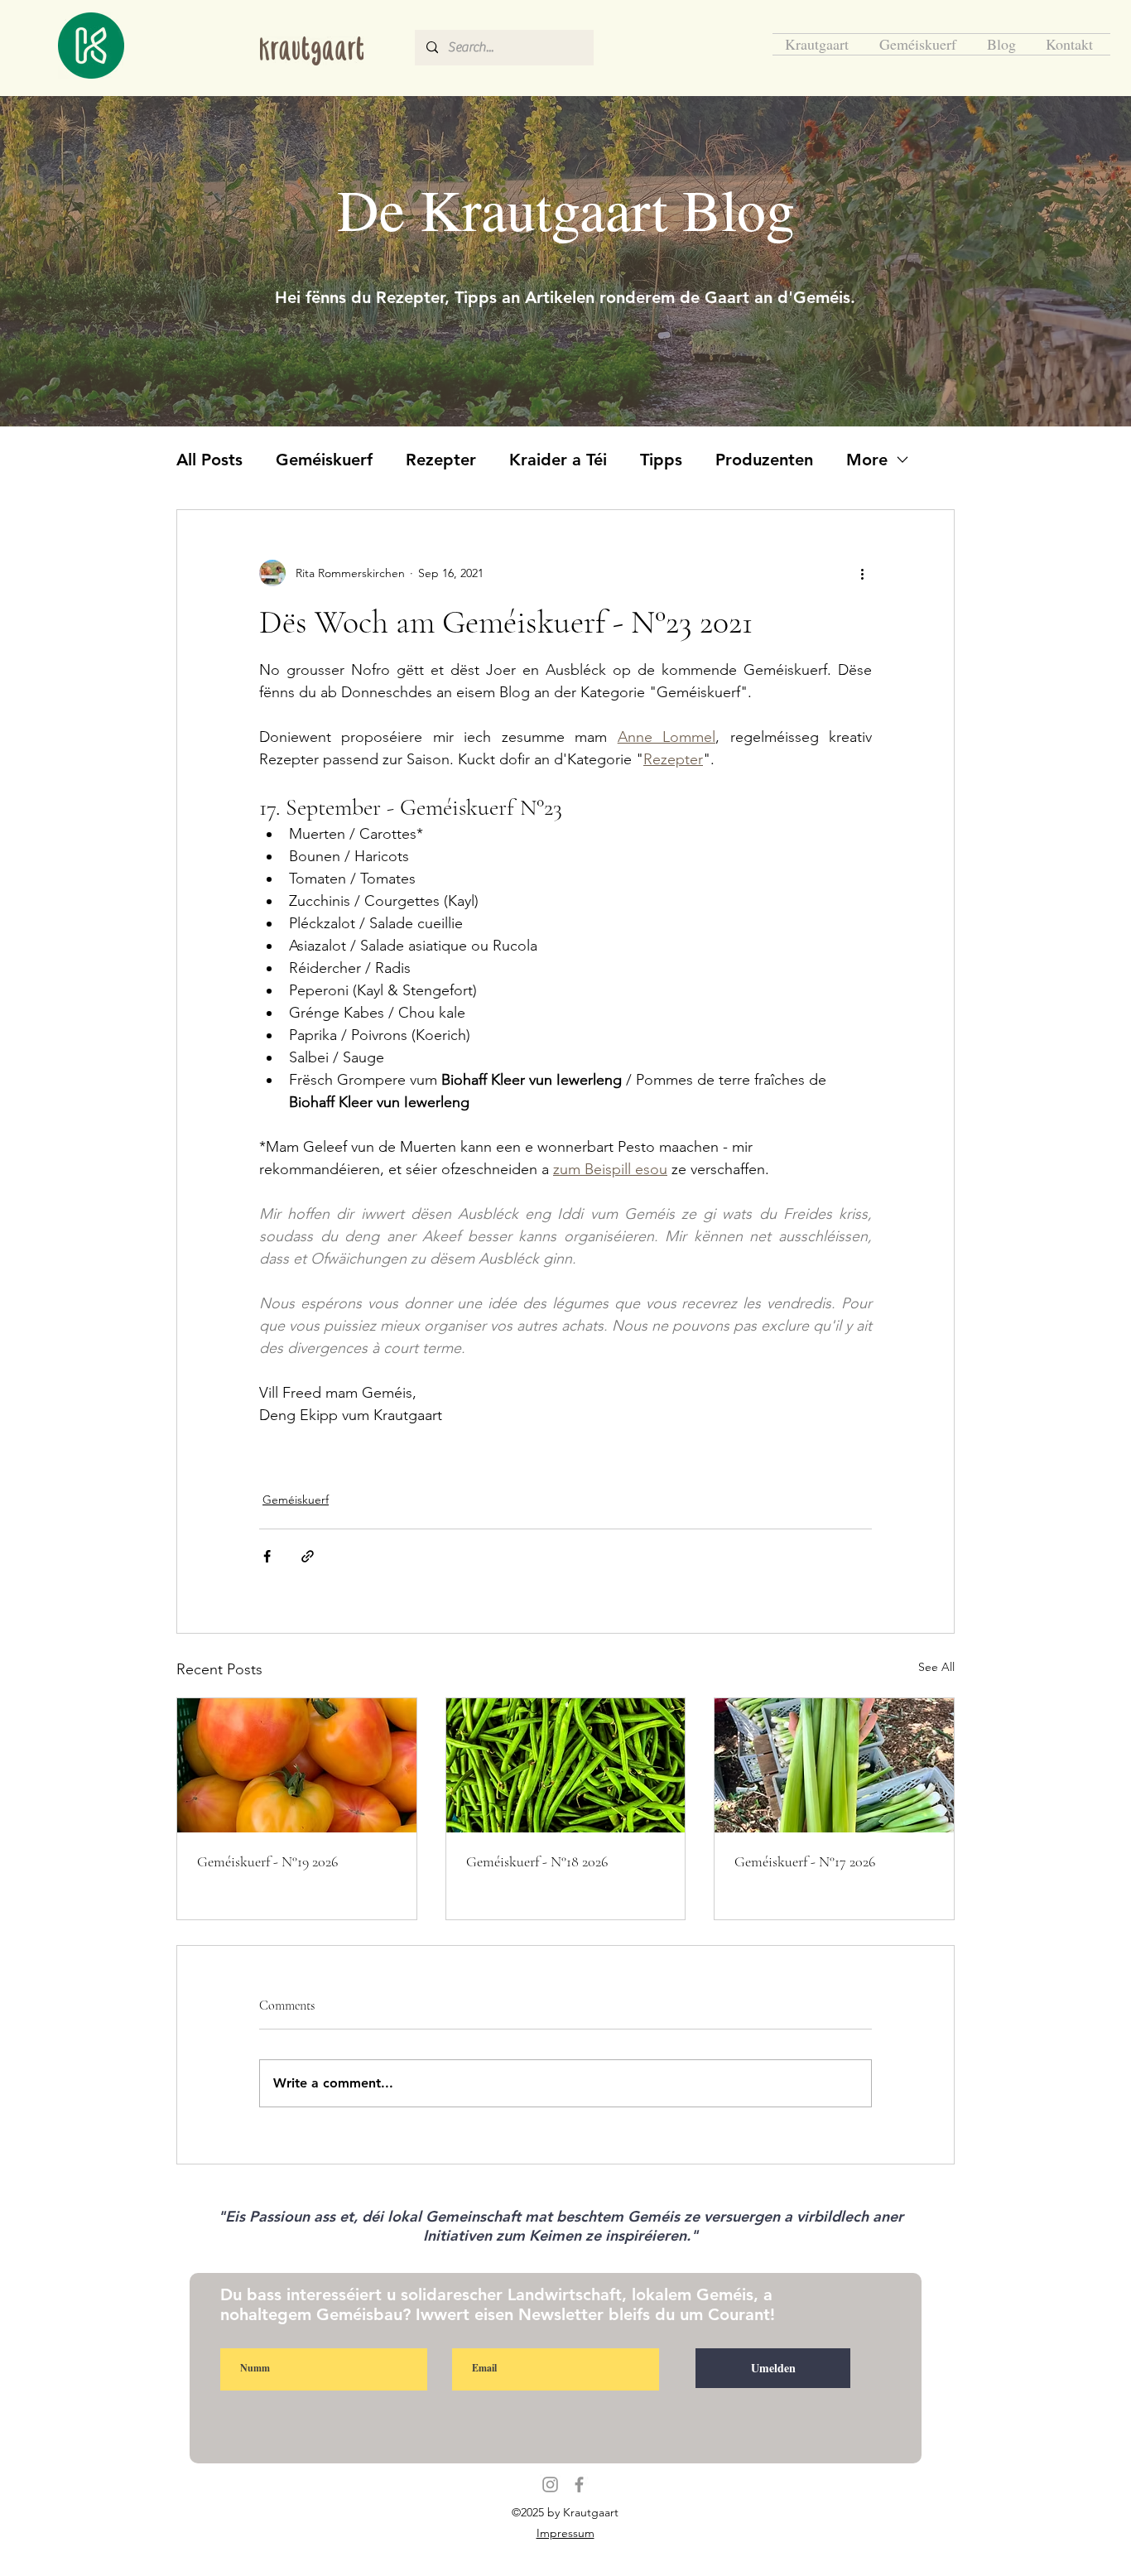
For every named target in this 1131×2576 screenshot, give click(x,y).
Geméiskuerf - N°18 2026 (537, 1861)
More (867, 460)
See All (936, 1667)
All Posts (209, 460)
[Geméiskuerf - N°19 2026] (297, 1765)
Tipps (661, 460)
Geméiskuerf (324, 460)
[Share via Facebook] (267, 1556)
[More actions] (862, 573)
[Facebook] (579, 2485)
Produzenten (764, 460)
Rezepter (441, 460)
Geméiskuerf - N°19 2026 (267, 1861)
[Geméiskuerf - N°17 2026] (834, 1765)
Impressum (565, 2533)
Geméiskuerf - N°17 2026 (805, 1861)
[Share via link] (308, 1556)
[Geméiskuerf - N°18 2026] (566, 1765)
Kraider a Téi (558, 460)
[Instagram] (550, 2485)
